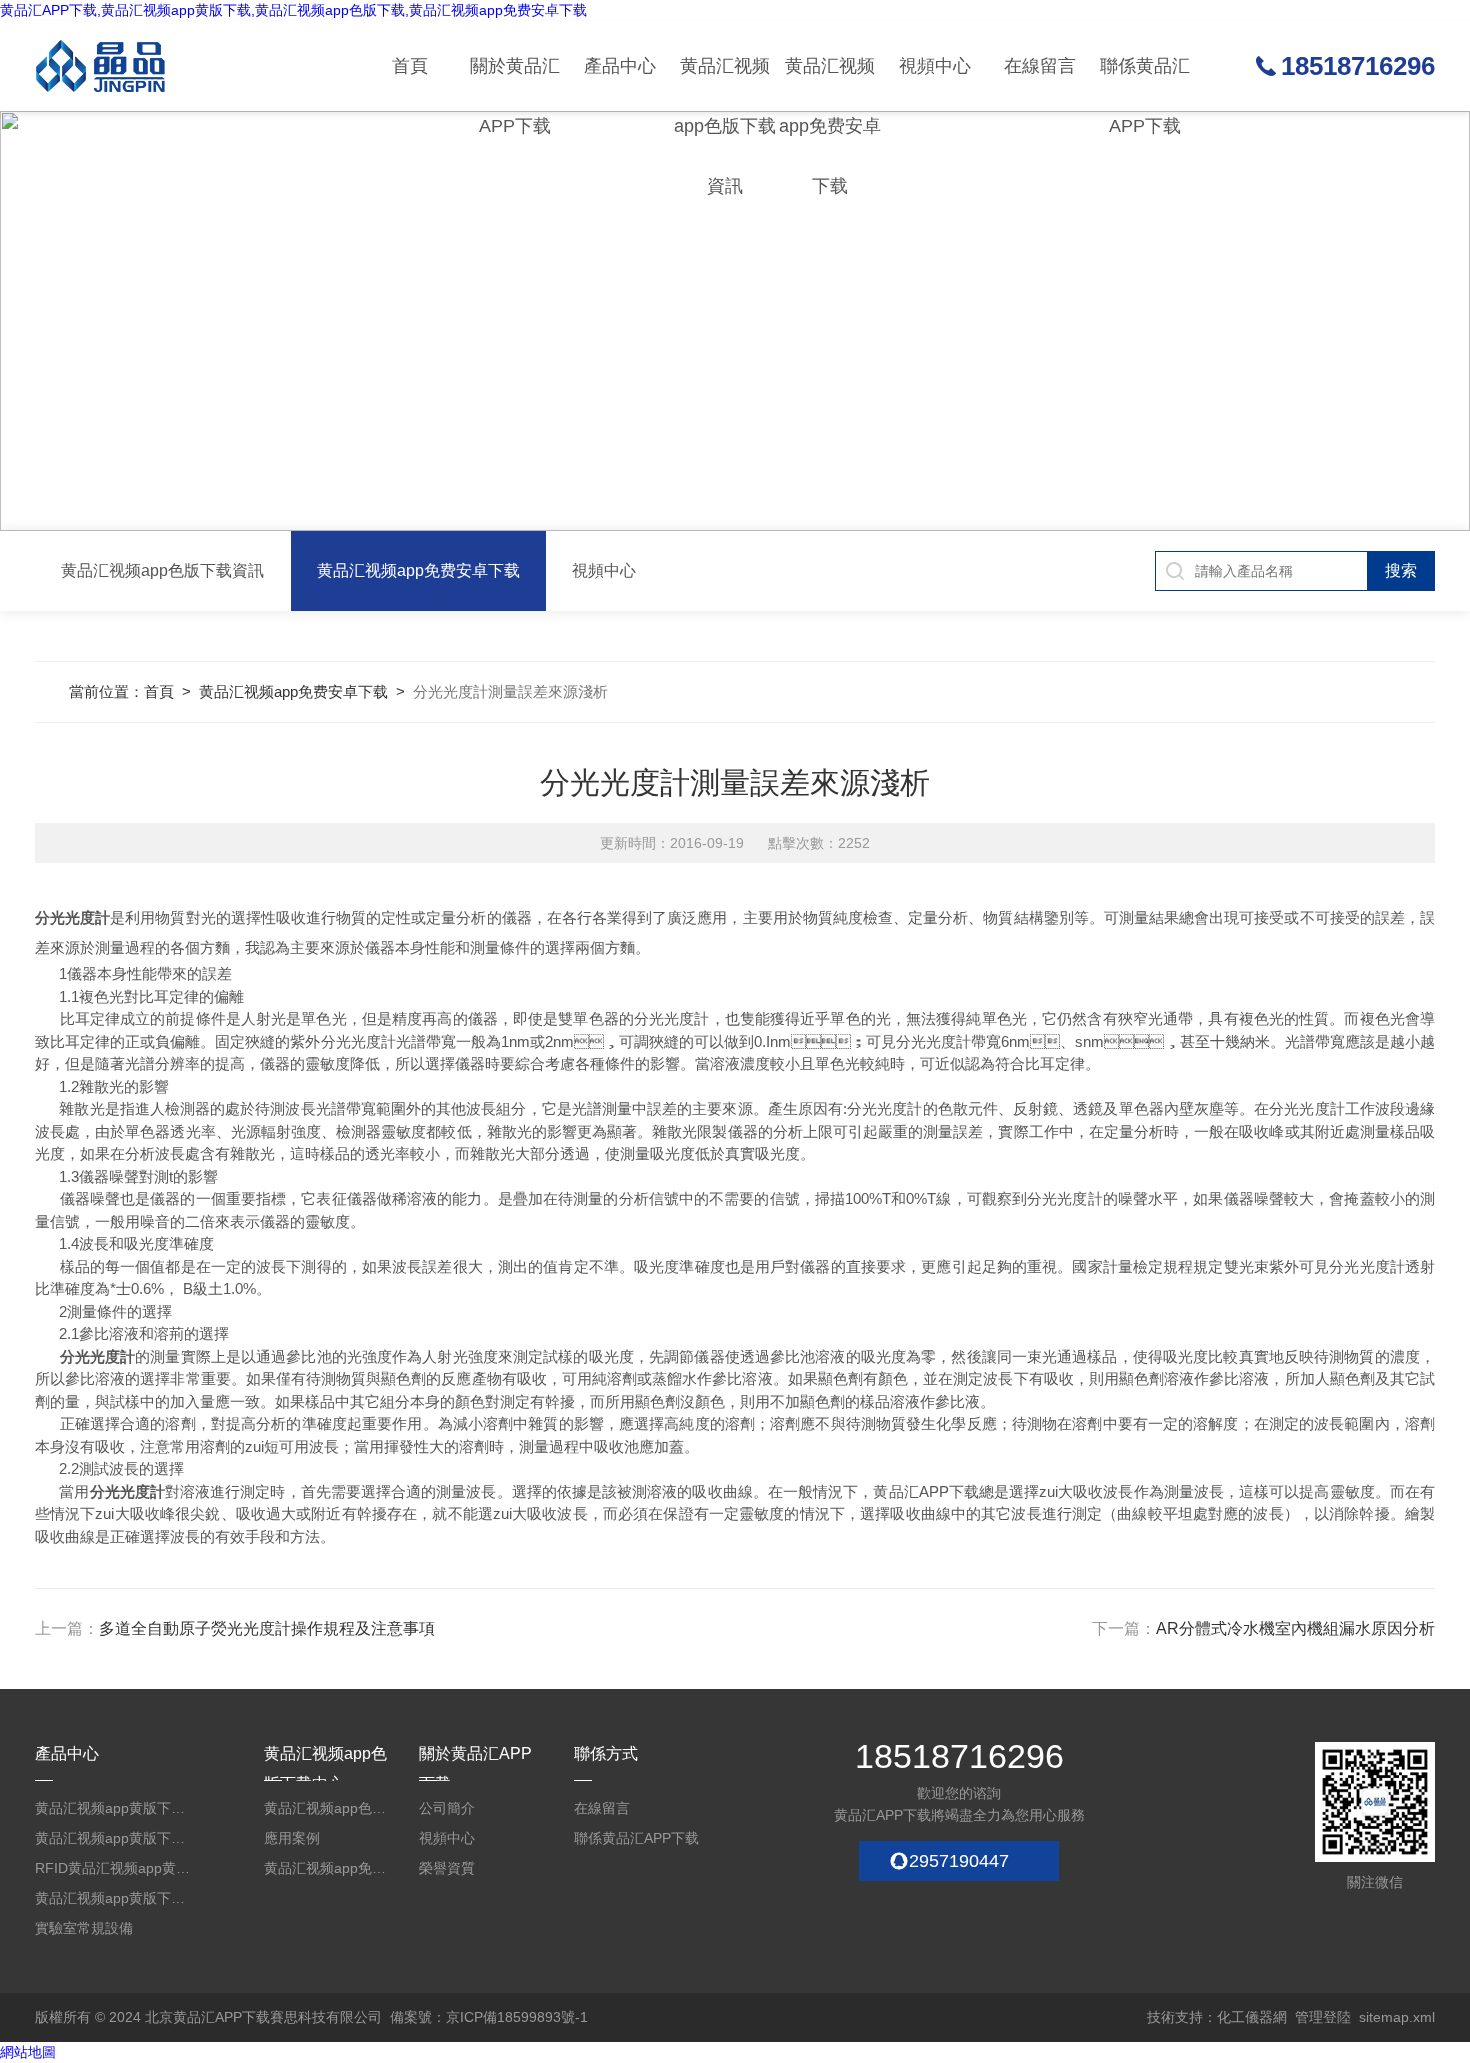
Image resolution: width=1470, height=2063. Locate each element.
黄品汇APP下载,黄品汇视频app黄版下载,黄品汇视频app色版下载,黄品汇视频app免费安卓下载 (293, 10)
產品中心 (620, 66)
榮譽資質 (447, 1868)
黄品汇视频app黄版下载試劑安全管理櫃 (115, 1808)
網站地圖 (28, 2052)
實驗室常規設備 (84, 1928)
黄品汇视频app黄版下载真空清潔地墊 (115, 1898)
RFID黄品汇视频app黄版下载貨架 (115, 1868)
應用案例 (292, 1838)
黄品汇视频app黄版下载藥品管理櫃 (115, 1838)
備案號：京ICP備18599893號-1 (489, 2017)
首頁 (410, 66)
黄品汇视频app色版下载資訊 (725, 83)
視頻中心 (935, 66)
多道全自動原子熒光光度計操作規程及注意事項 (267, 1628)
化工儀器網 (1252, 2017)
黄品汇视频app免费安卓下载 (830, 83)
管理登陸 (1323, 2017)
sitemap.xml (1397, 2017)
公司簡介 (447, 1808)
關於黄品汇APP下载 (515, 83)
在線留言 (1040, 66)
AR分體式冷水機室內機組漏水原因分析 (1295, 1628)
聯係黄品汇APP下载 (1145, 83)
